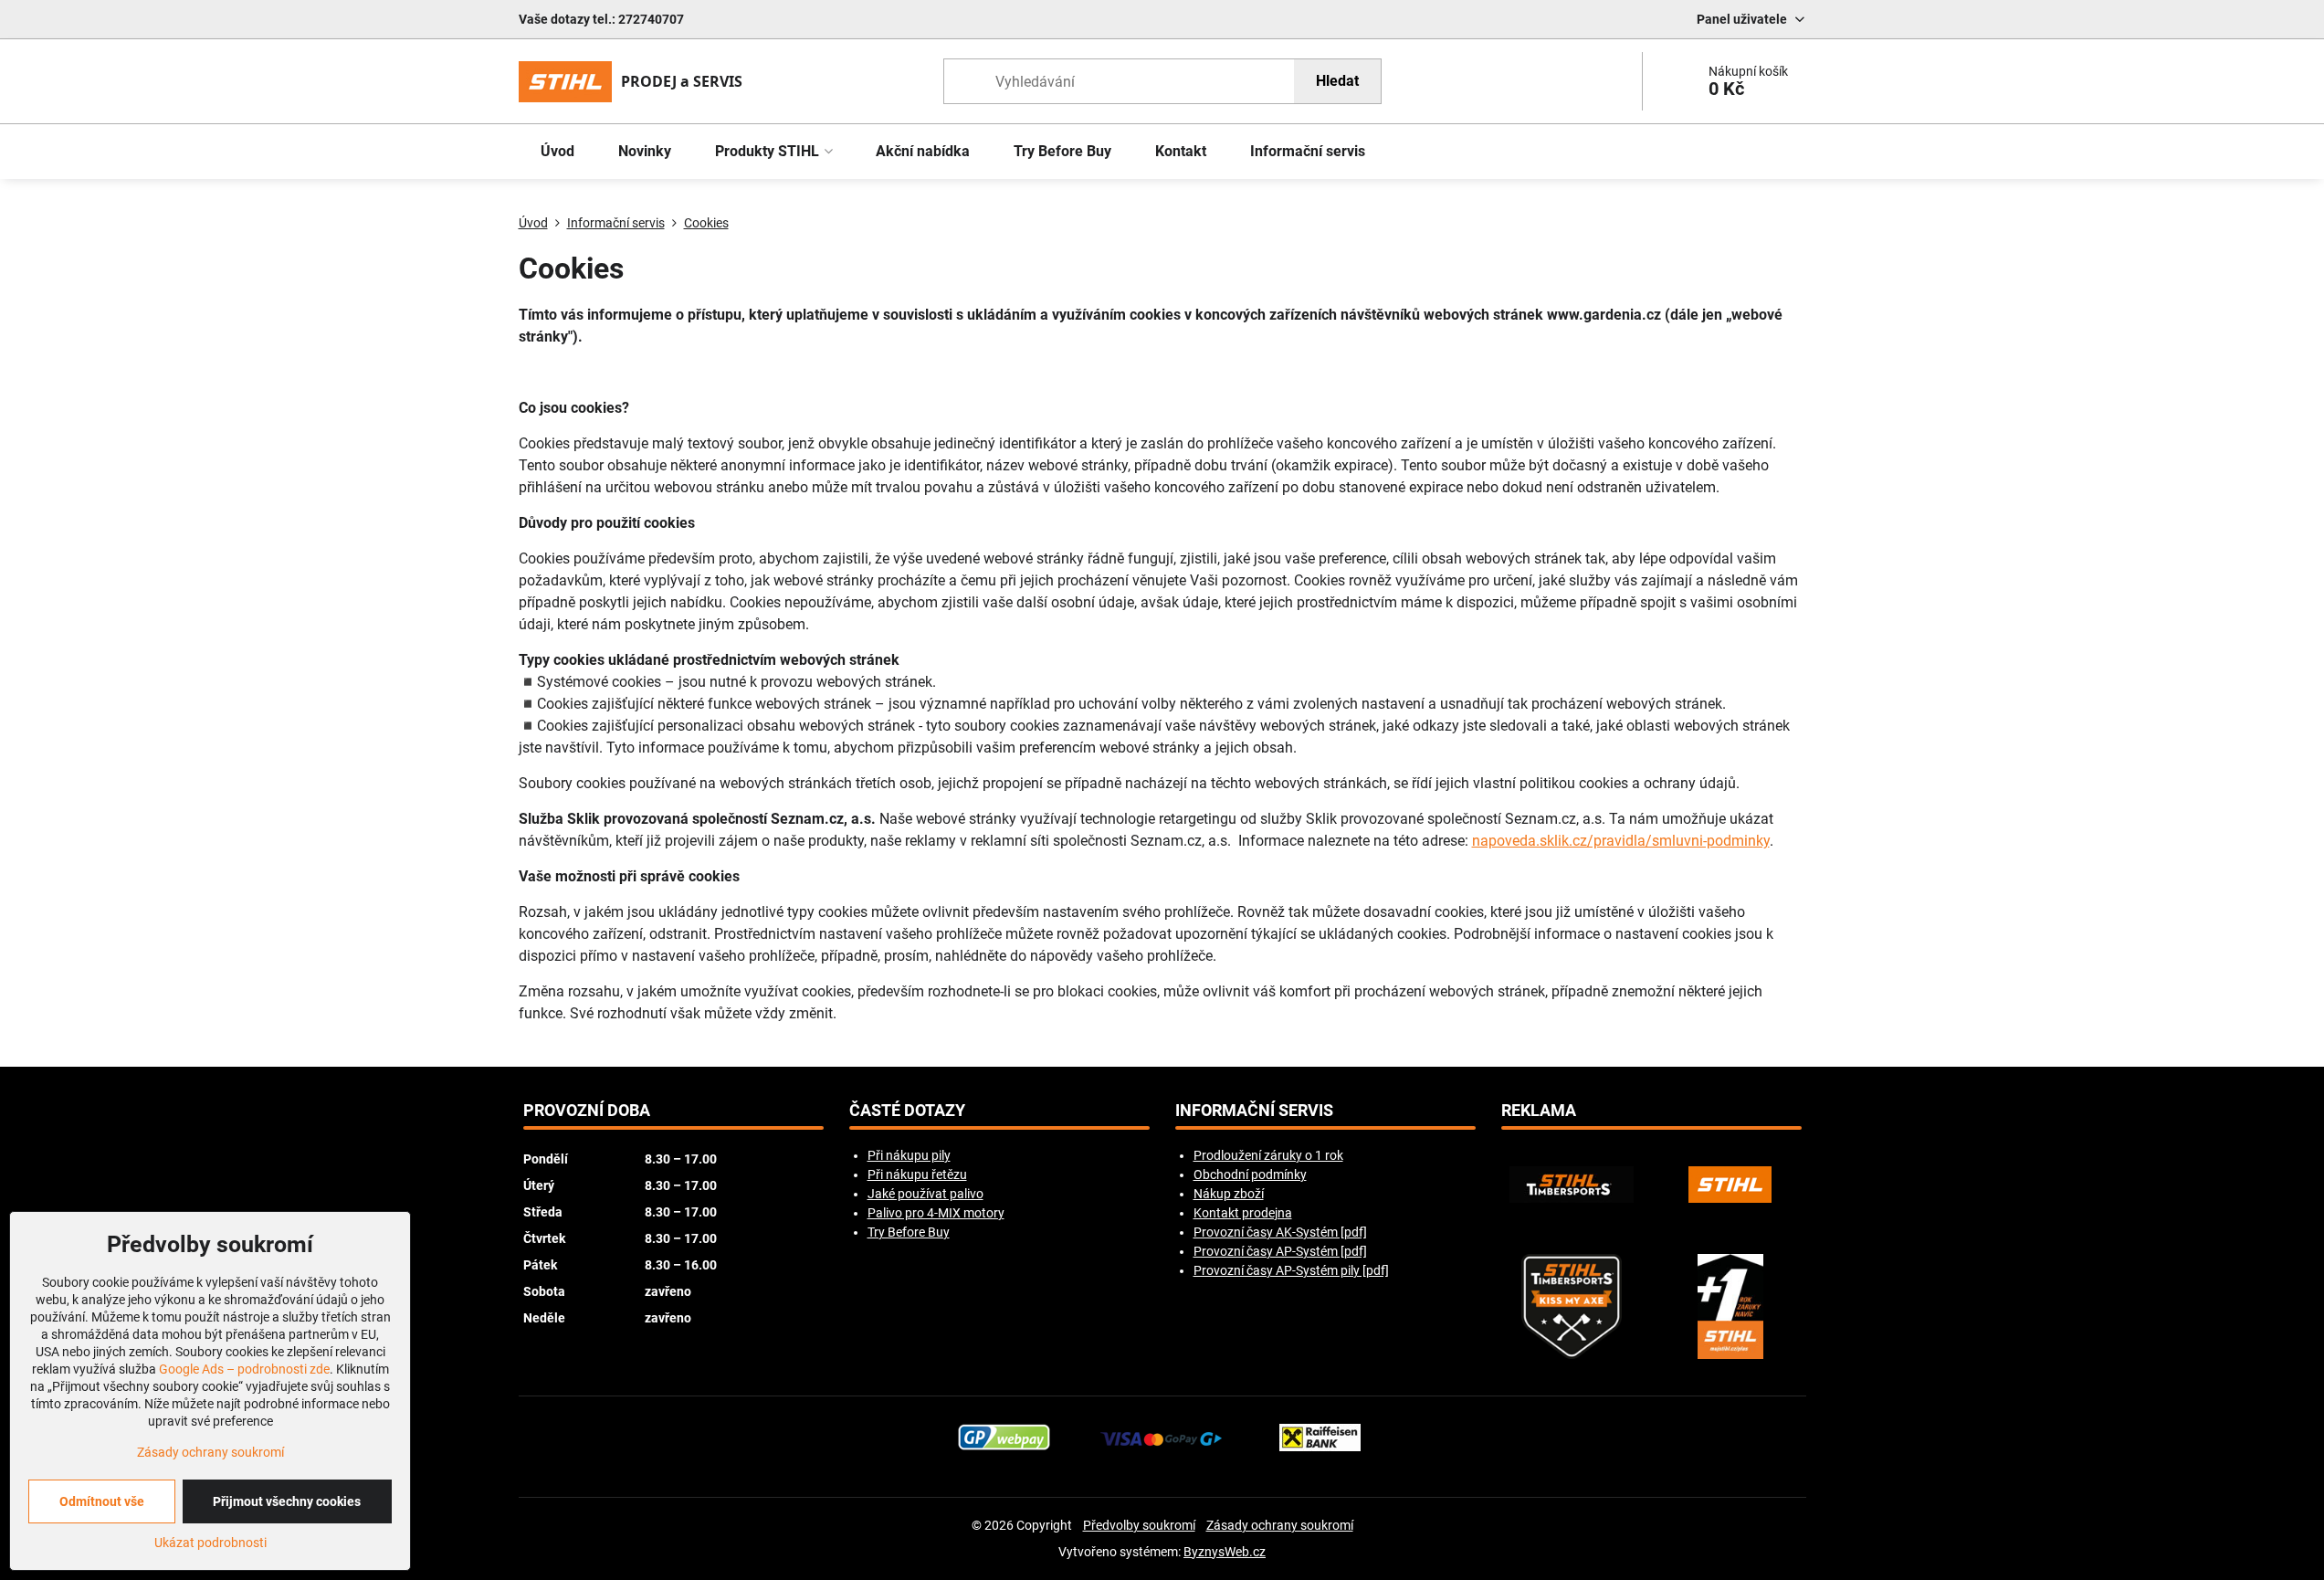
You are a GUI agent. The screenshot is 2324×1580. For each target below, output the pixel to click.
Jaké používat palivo (925, 1194)
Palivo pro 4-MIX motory (936, 1213)
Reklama (1539, 1111)
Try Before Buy (909, 1232)
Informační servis (1254, 1111)
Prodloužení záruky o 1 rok (1268, 1155)
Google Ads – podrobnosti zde (244, 1369)
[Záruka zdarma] (1730, 1306)
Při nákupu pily (909, 1155)
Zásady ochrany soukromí (1280, 1525)
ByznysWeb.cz (1225, 1552)
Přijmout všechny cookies (287, 1501)
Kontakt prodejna (1243, 1213)
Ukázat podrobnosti (210, 1543)
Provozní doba (587, 1111)
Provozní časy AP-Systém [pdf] (1280, 1251)
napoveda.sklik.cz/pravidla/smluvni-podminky (1621, 841)
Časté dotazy (907, 1111)
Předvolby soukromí (1139, 1525)
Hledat (1337, 81)
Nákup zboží (1229, 1194)
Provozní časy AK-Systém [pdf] (1280, 1232)
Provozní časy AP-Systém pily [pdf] (1291, 1270)
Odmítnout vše (102, 1501)
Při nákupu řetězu (917, 1174)
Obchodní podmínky (1250, 1174)
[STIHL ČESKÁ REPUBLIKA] (1730, 1185)
